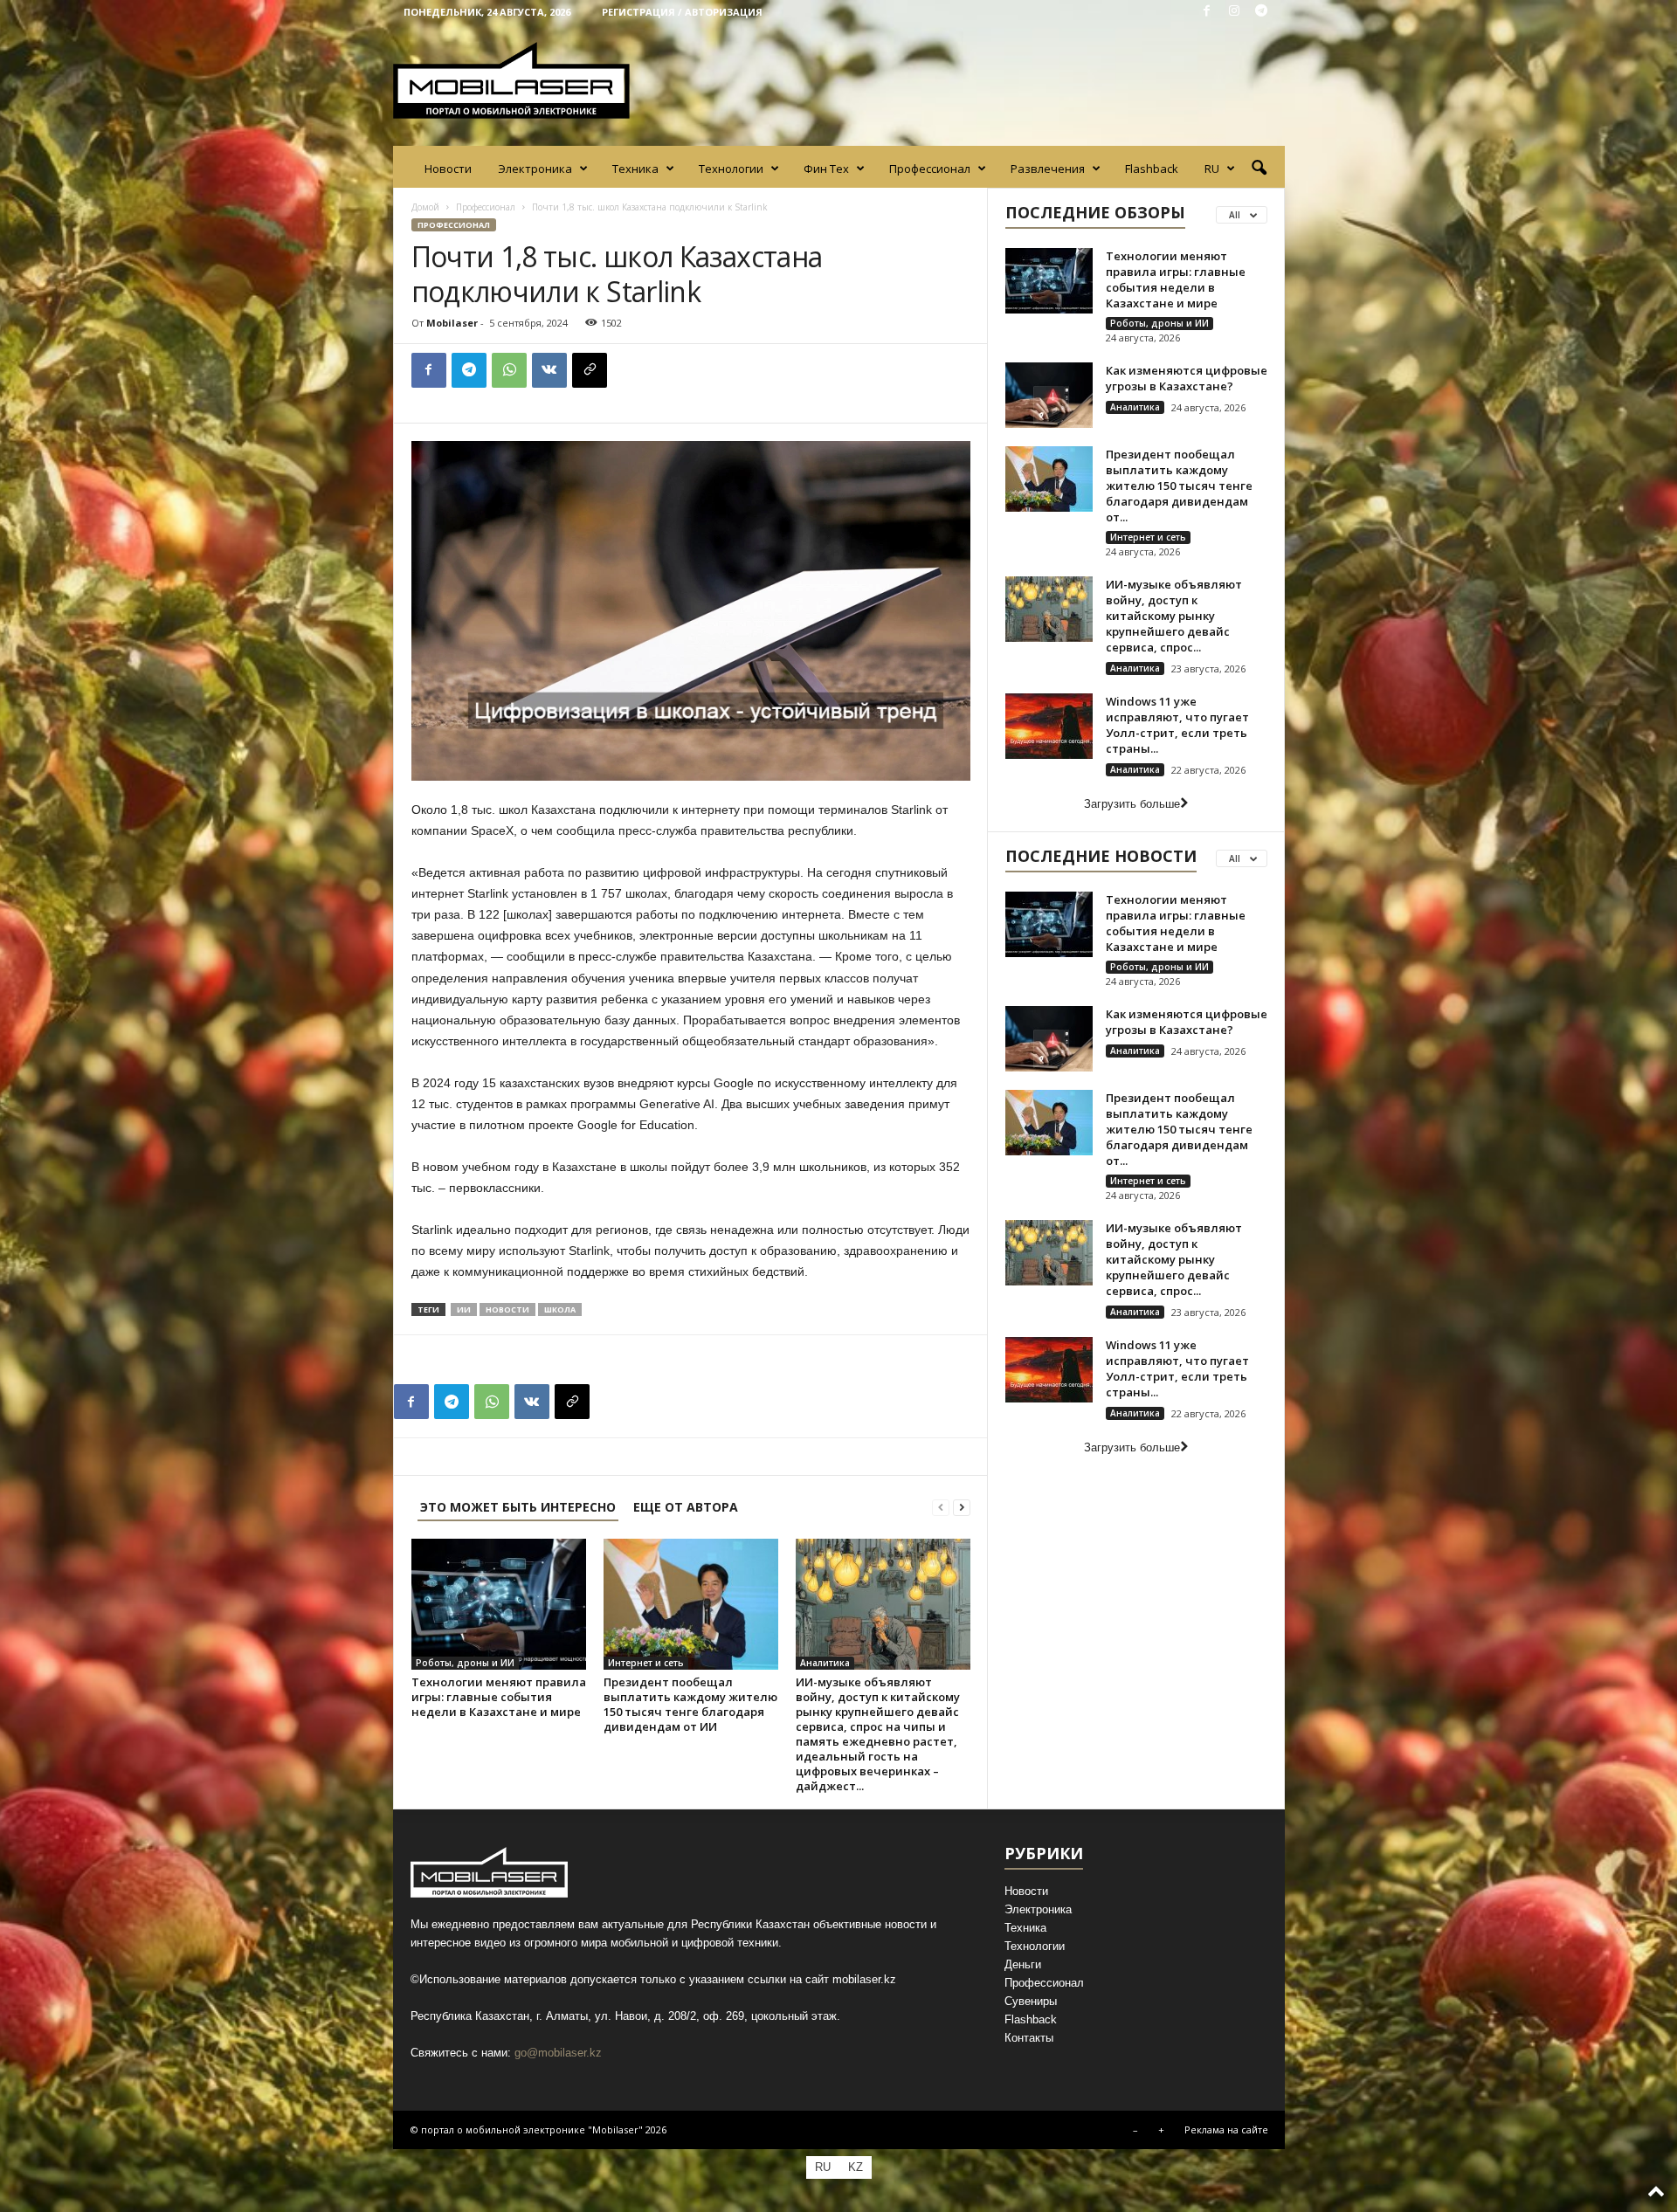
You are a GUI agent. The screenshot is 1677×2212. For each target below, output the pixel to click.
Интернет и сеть (646, 1663)
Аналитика (825, 1663)
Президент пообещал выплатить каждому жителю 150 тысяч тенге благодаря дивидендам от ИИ (690, 1704)
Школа (560, 1309)
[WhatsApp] (509, 370)
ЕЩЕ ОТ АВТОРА (686, 1507)
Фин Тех (826, 169)
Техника (635, 169)
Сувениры (1031, 2001)
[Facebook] (1207, 12)
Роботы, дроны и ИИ (465, 1663)
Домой (425, 207)
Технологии (731, 169)
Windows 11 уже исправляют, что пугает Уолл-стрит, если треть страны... (1177, 725)
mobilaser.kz (864, 1979)
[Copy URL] (590, 370)
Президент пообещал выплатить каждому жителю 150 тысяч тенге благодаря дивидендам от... (1179, 486)
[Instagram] (1234, 12)
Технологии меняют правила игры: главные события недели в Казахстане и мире (499, 1697)
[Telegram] (1261, 12)
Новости (448, 169)
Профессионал (930, 169)
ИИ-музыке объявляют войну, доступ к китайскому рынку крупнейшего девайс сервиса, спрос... (1174, 616)
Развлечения (1048, 169)
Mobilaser (452, 323)
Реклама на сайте (1226, 2129)
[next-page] (962, 1507)
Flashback (1152, 169)
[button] (1259, 169)
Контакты (1029, 2038)
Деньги (1023, 1964)
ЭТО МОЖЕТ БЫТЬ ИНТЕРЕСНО (518, 1507)
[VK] (549, 370)
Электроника (535, 169)
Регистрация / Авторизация (682, 12)
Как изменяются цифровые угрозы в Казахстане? (1187, 378)
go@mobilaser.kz (558, 2053)
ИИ (464, 1309)
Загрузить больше (1132, 804)
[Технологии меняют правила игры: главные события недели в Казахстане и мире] (499, 1604)
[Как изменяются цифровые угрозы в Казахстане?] (1049, 395)
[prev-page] (941, 1507)
